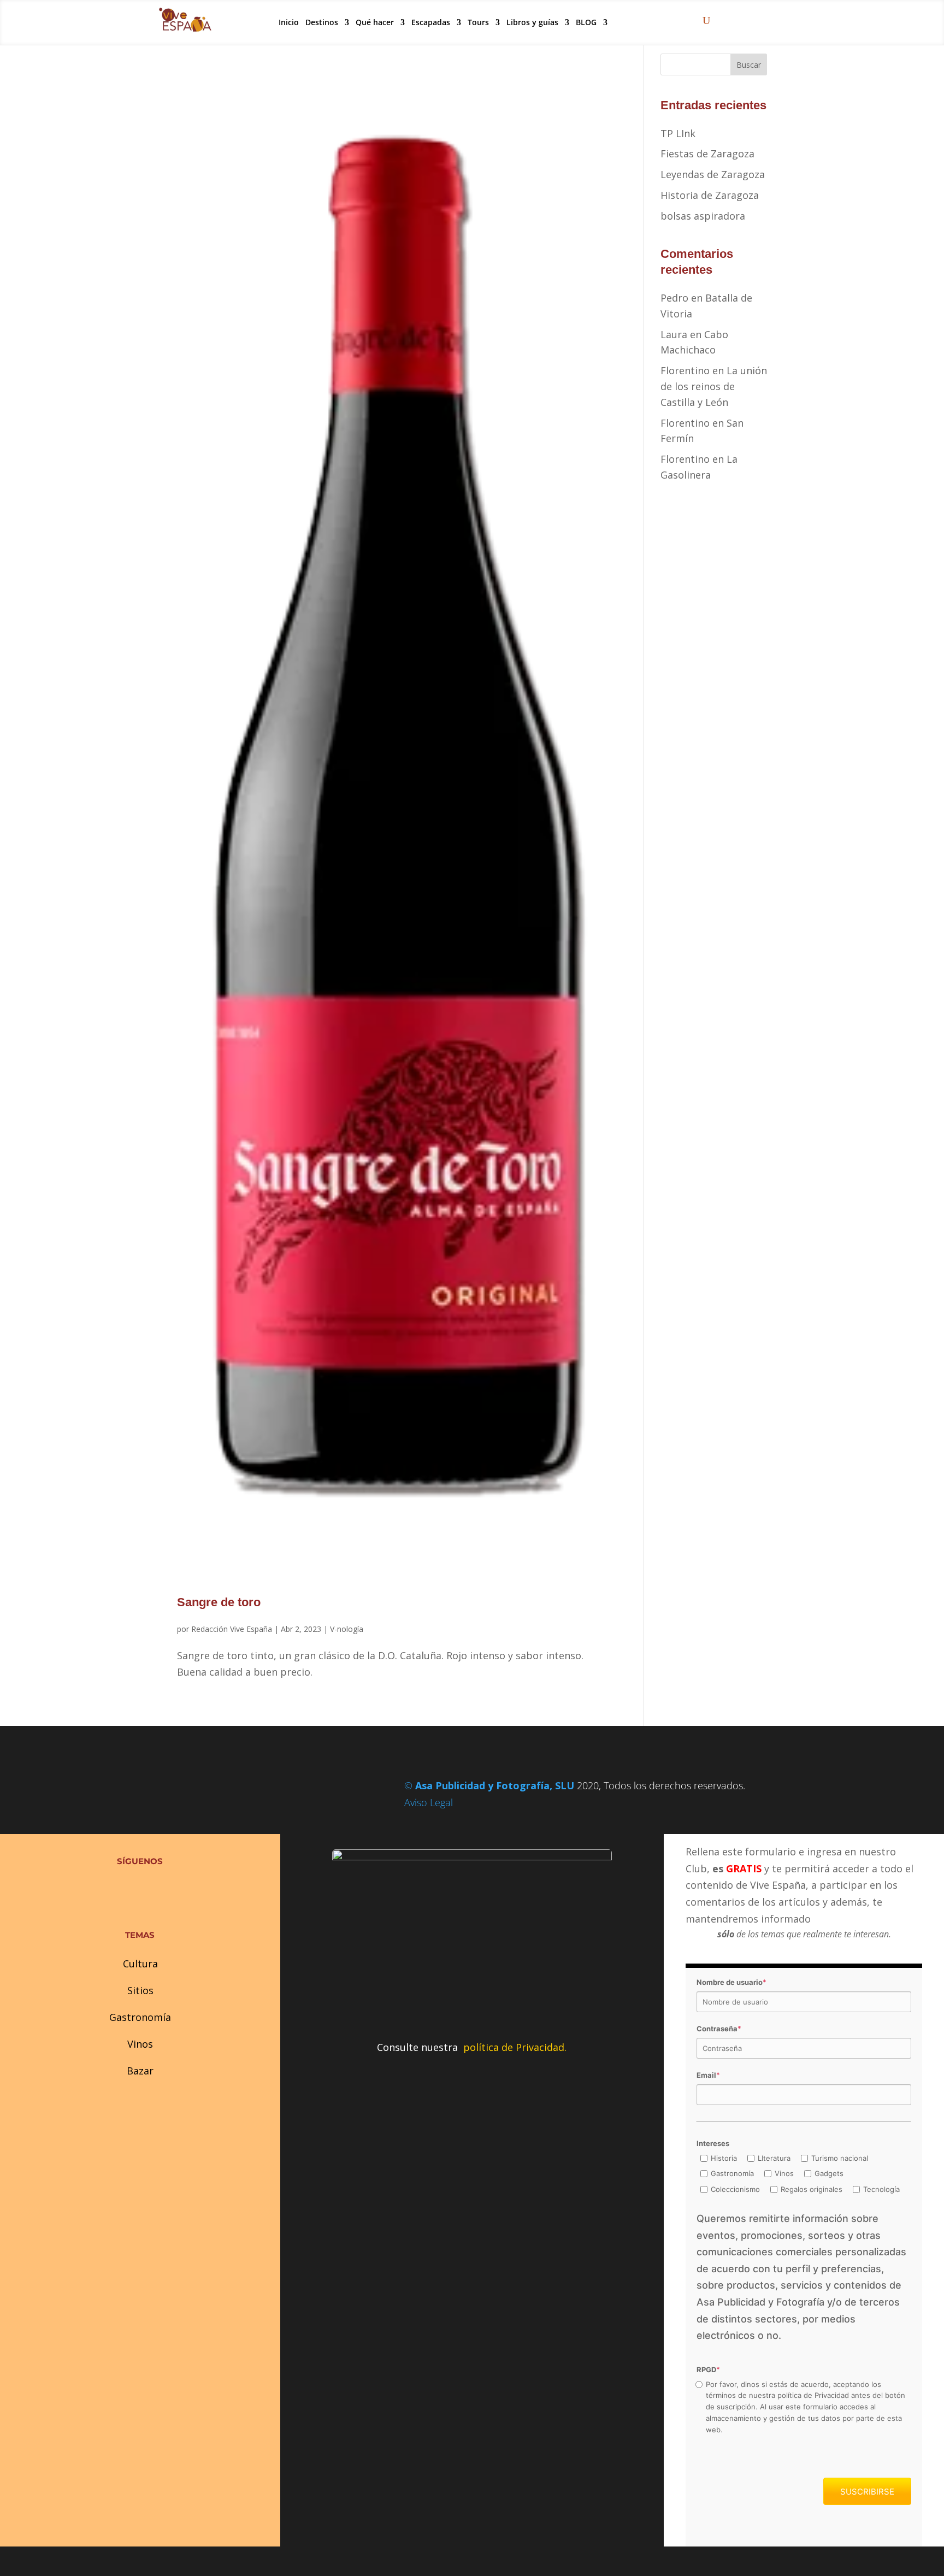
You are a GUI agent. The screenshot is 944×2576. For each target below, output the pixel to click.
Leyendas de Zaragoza (713, 174)
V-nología (347, 1629)
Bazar (140, 2071)
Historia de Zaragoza (710, 195)
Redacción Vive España (232, 1629)
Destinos (322, 22)
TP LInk (678, 133)
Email (708, 2075)
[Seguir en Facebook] (118, 1888)
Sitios (140, 1990)
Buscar (749, 65)
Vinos (140, 2044)
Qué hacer (375, 22)
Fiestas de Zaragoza (707, 154)
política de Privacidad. (515, 2047)
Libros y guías (532, 22)
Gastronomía (140, 2017)
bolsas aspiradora (703, 216)
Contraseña (719, 2029)
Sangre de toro (219, 1602)
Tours (478, 22)
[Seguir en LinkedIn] (162, 1888)
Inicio (289, 22)
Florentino (685, 370)
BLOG (586, 22)
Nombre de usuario (731, 1982)
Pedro (674, 298)
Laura (674, 334)
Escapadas (431, 22)
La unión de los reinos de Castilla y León (714, 386)
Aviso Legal (429, 1802)
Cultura (140, 1964)
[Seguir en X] (140, 1888)
